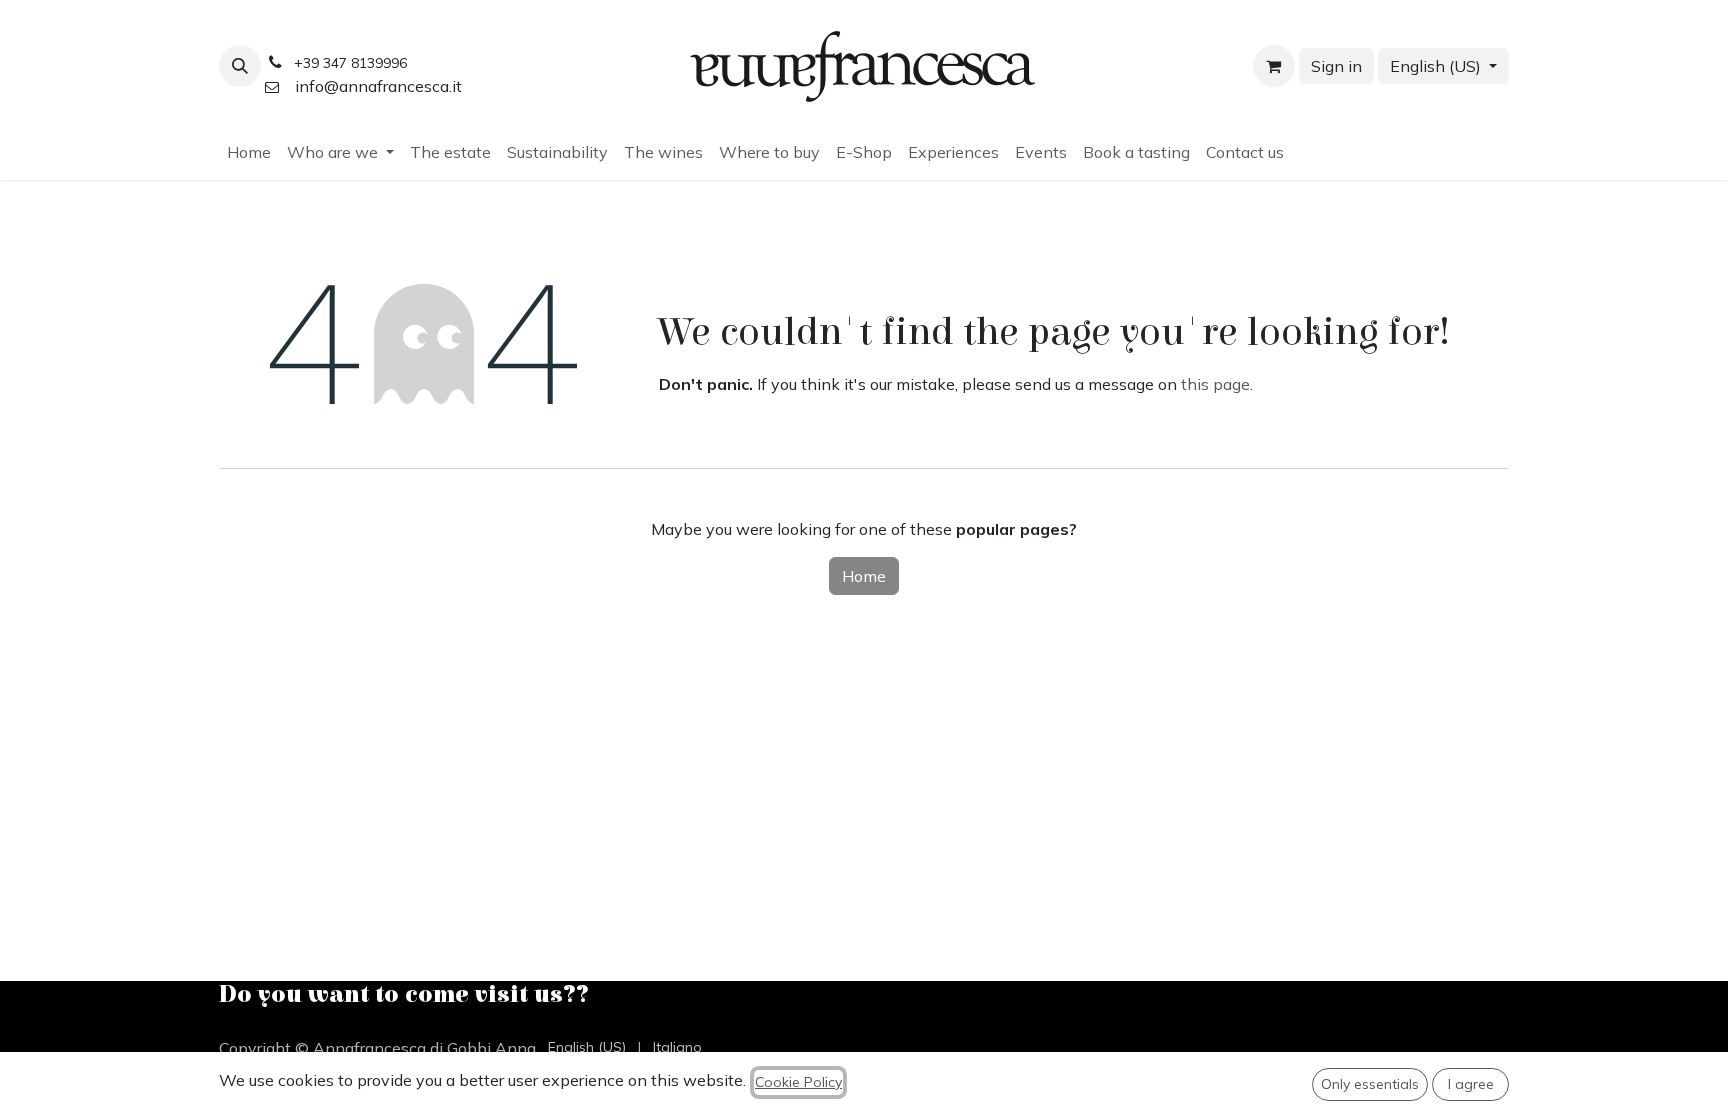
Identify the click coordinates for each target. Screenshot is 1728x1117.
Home (864, 576)
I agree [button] (1471, 1084)
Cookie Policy (798, 1082)
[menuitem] (249, 152)
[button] (240, 66)
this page (1215, 384)
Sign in (1336, 66)
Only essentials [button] (1370, 1084)
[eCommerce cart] (1274, 66)
